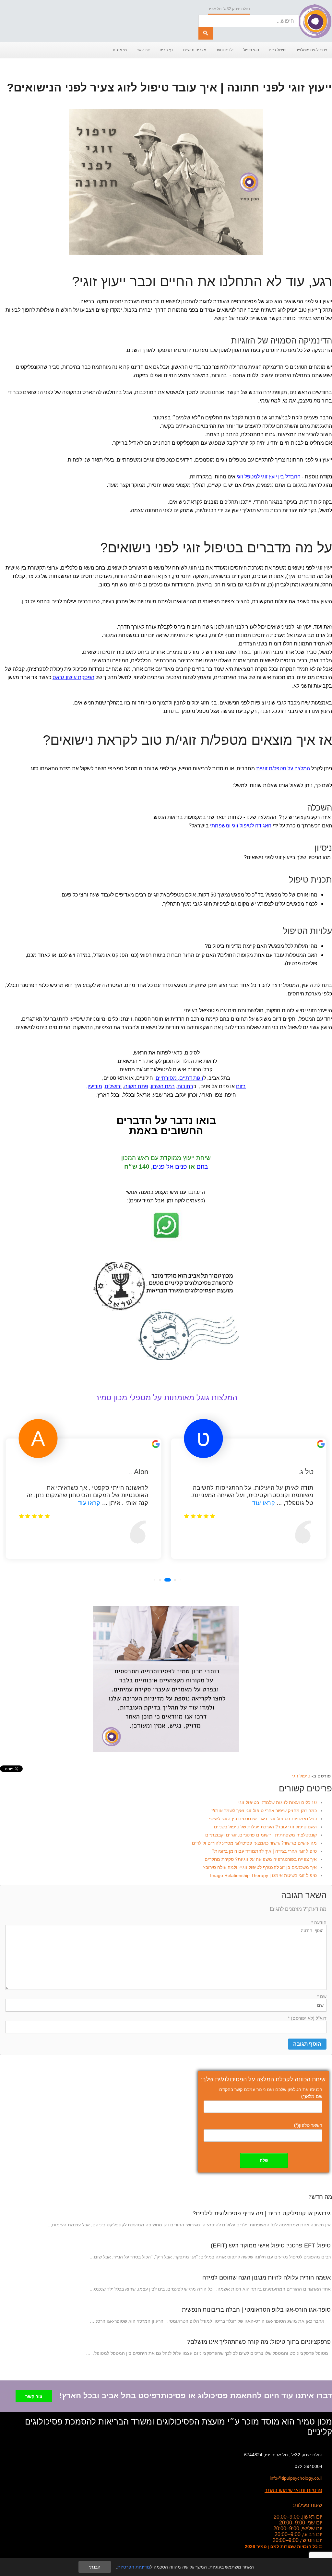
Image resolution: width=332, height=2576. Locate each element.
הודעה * (319, 1922)
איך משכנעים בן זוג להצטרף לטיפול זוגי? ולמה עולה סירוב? (260, 1867)
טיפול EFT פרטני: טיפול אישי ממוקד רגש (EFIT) (271, 2245)
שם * (322, 1996)
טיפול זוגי (301, 1776)
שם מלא (312, 2096)
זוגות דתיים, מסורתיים (179, 1078)
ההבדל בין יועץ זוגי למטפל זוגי (269, 477)
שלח (264, 2160)
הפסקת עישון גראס (73, 677)
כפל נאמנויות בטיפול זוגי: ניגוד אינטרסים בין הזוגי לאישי (263, 1819)
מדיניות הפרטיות (134, 2567)
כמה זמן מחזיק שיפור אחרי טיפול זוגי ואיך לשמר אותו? (264, 1811)
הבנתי (95, 2567)
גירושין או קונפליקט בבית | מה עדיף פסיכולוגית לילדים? (262, 2213)
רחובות (185, 1086)
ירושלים (113, 1086)
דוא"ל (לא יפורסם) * (307, 2018)
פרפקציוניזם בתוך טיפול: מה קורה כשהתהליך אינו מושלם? (259, 2342)
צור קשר (34, 2396)
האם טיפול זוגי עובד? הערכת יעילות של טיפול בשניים (265, 1827)
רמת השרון (163, 1086)
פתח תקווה (136, 1086)
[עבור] (206, 33)
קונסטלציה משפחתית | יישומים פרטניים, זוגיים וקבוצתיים (261, 1835)
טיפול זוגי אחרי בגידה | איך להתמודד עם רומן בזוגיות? (264, 1851)
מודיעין (95, 1086)
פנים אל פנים (170, 1167)
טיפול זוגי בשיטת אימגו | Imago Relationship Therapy (263, 1875)
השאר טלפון (308, 2125)
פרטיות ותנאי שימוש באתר (293, 2490)
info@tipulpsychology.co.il (296, 2478)
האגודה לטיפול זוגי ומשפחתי (241, 826)
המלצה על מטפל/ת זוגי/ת (283, 769)
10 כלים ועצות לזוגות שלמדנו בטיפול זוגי (278, 1802)
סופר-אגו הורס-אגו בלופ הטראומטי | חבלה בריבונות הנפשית (256, 2310)
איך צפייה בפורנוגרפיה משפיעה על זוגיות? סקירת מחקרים (261, 1859)
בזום (241, 1086)
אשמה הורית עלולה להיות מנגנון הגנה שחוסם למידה (267, 2278)
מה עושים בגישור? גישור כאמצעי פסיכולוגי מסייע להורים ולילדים (254, 1843)
